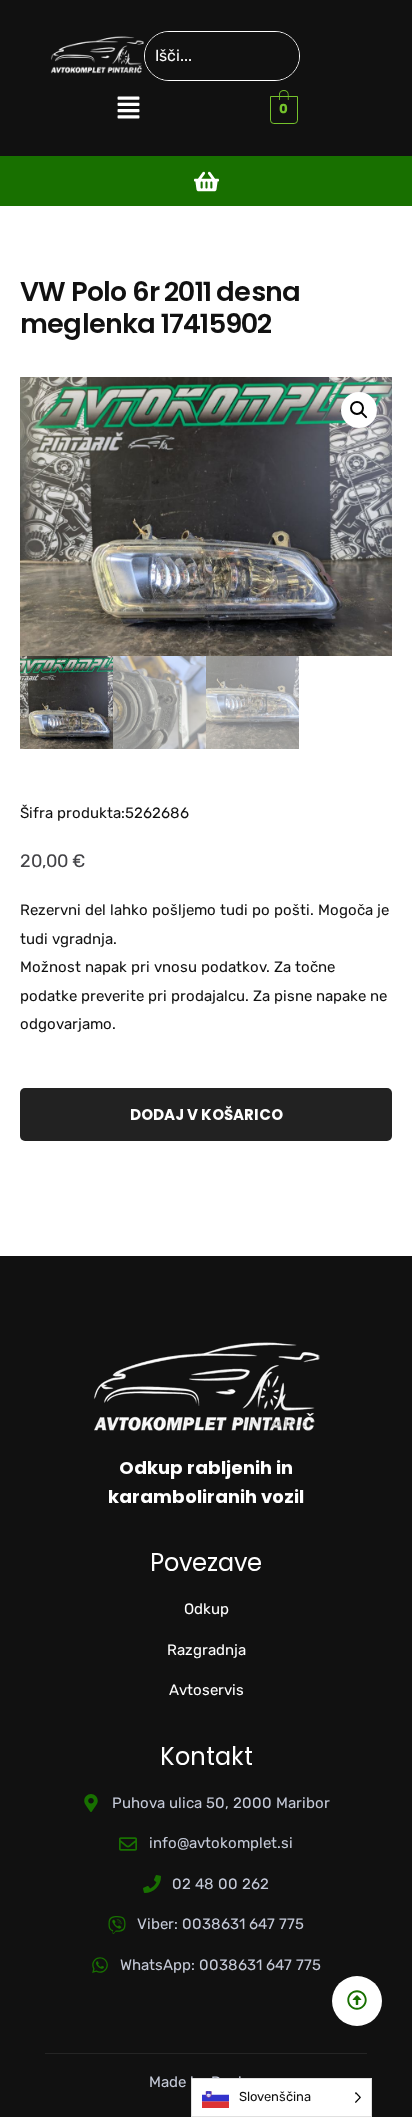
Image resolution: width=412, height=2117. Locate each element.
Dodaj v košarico (206, 1114)
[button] (128, 109)
